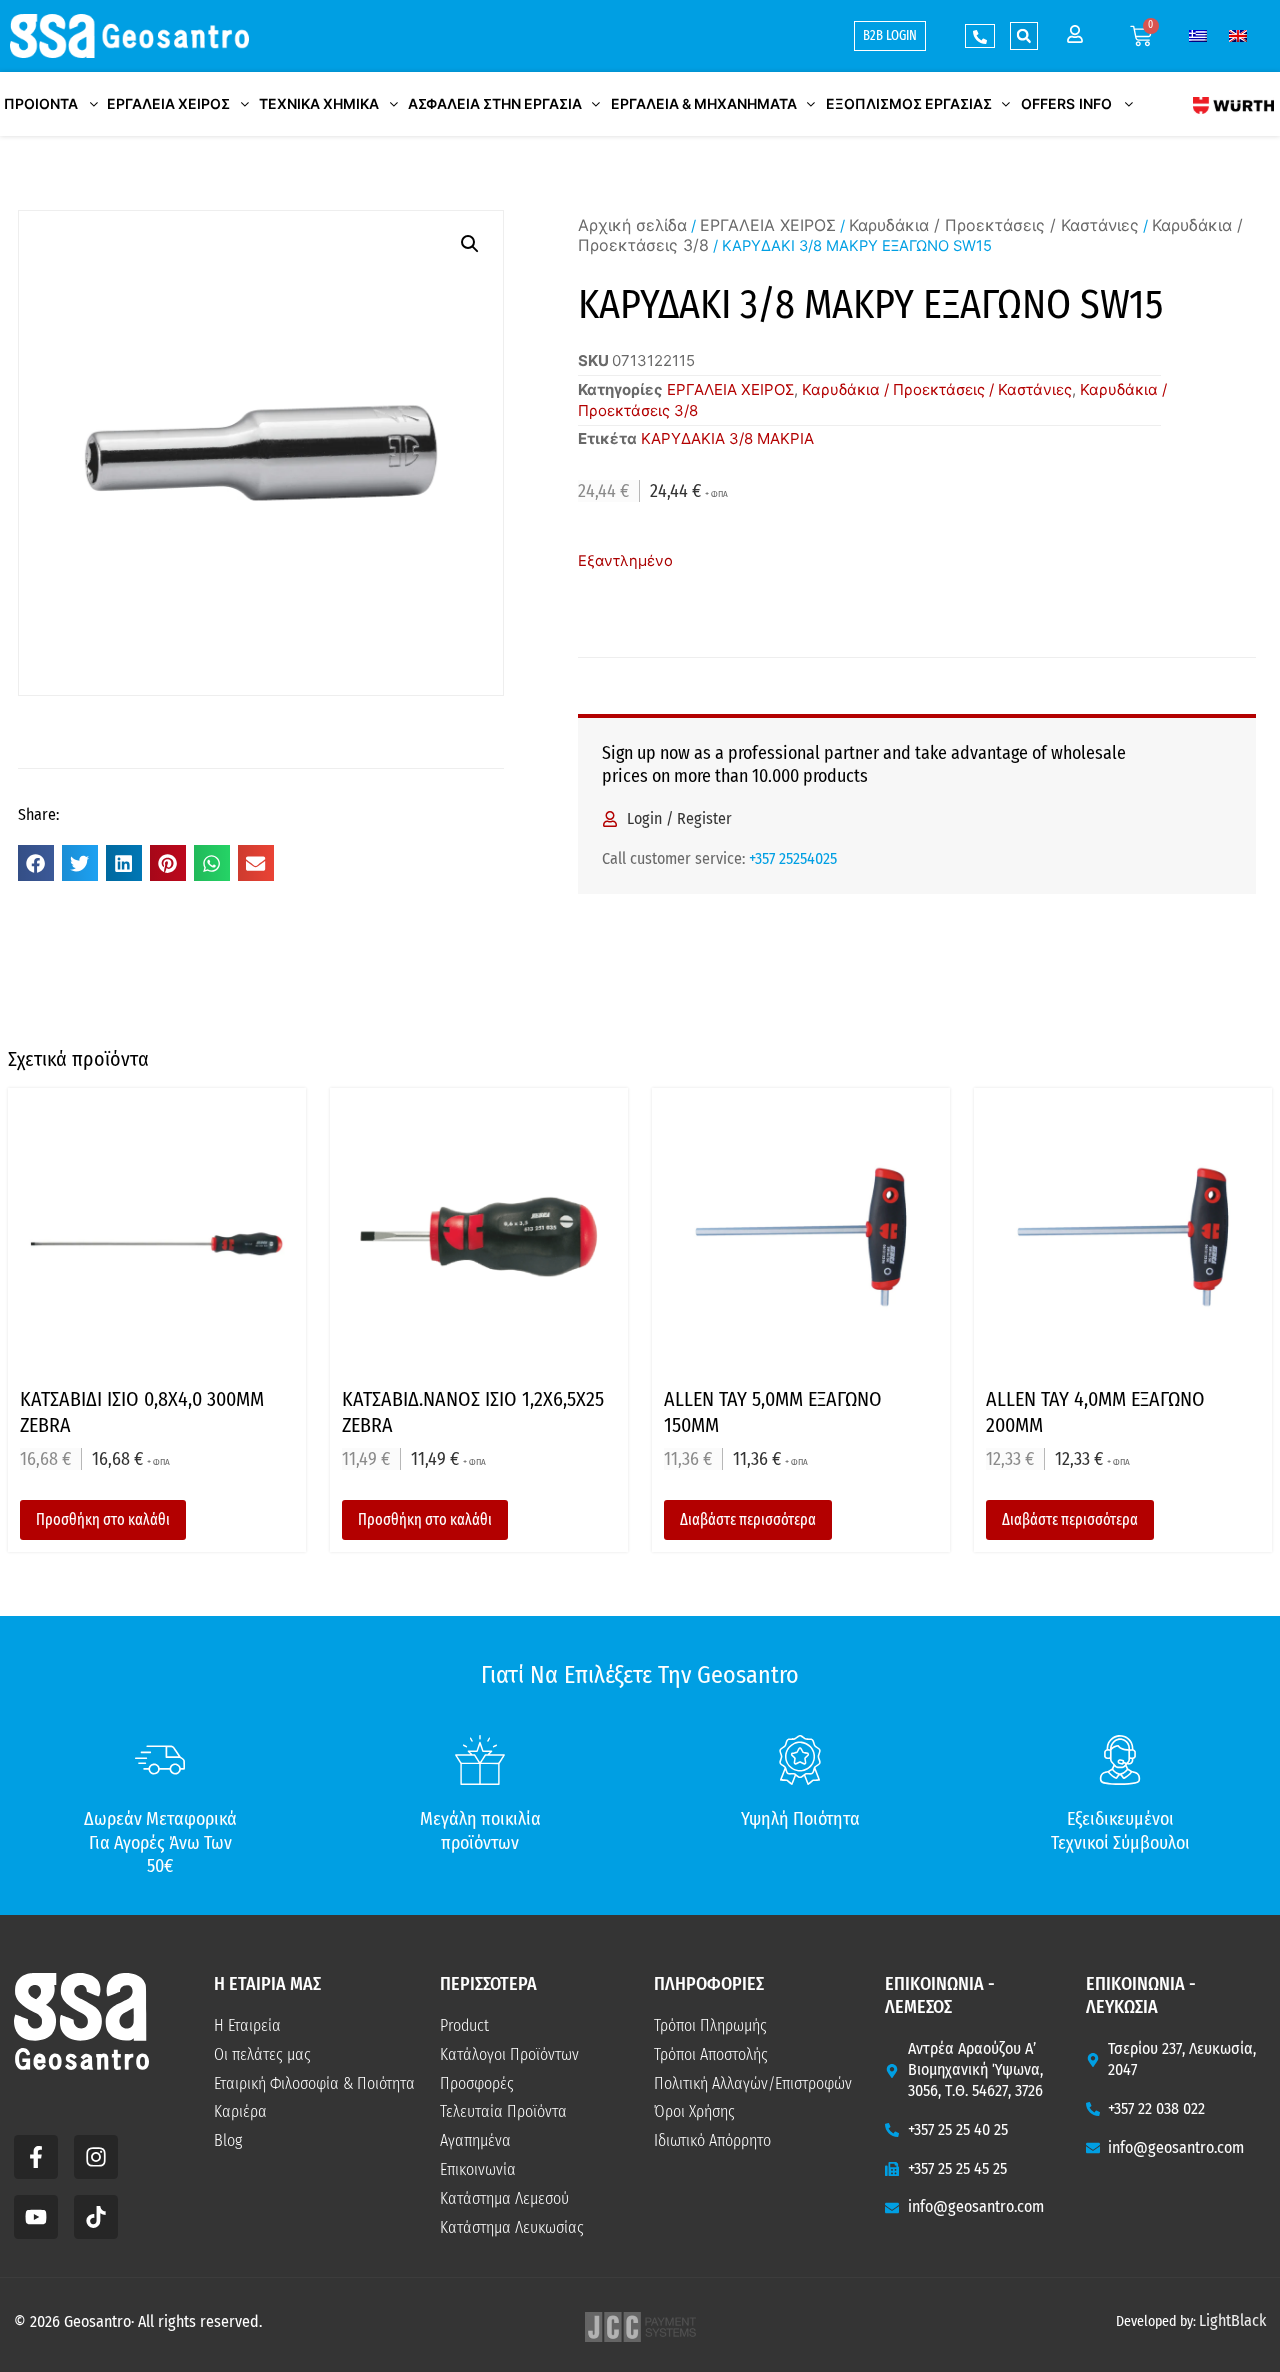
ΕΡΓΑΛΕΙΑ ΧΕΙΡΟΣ (768, 225)
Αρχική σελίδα (632, 225)
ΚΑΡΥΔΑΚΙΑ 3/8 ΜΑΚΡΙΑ (727, 438)
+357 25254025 (793, 858)
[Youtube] (36, 2217)
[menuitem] (1198, 35)
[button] (1024, 36)
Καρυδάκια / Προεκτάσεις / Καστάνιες (994, 225)
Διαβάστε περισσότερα (748, 1519)
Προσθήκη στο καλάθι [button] (103, 1519)
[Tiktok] (96, 2217)
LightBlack (1232, 2320)
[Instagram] (96, 2157)
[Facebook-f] (36, 2157)
